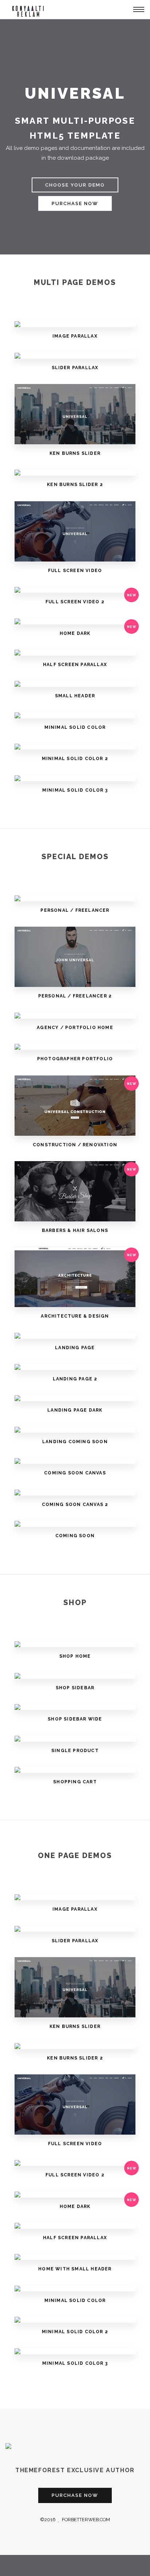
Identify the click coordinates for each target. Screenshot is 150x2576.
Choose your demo (75, 185)
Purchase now (75, 203)
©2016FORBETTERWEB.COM (75, 2520)
